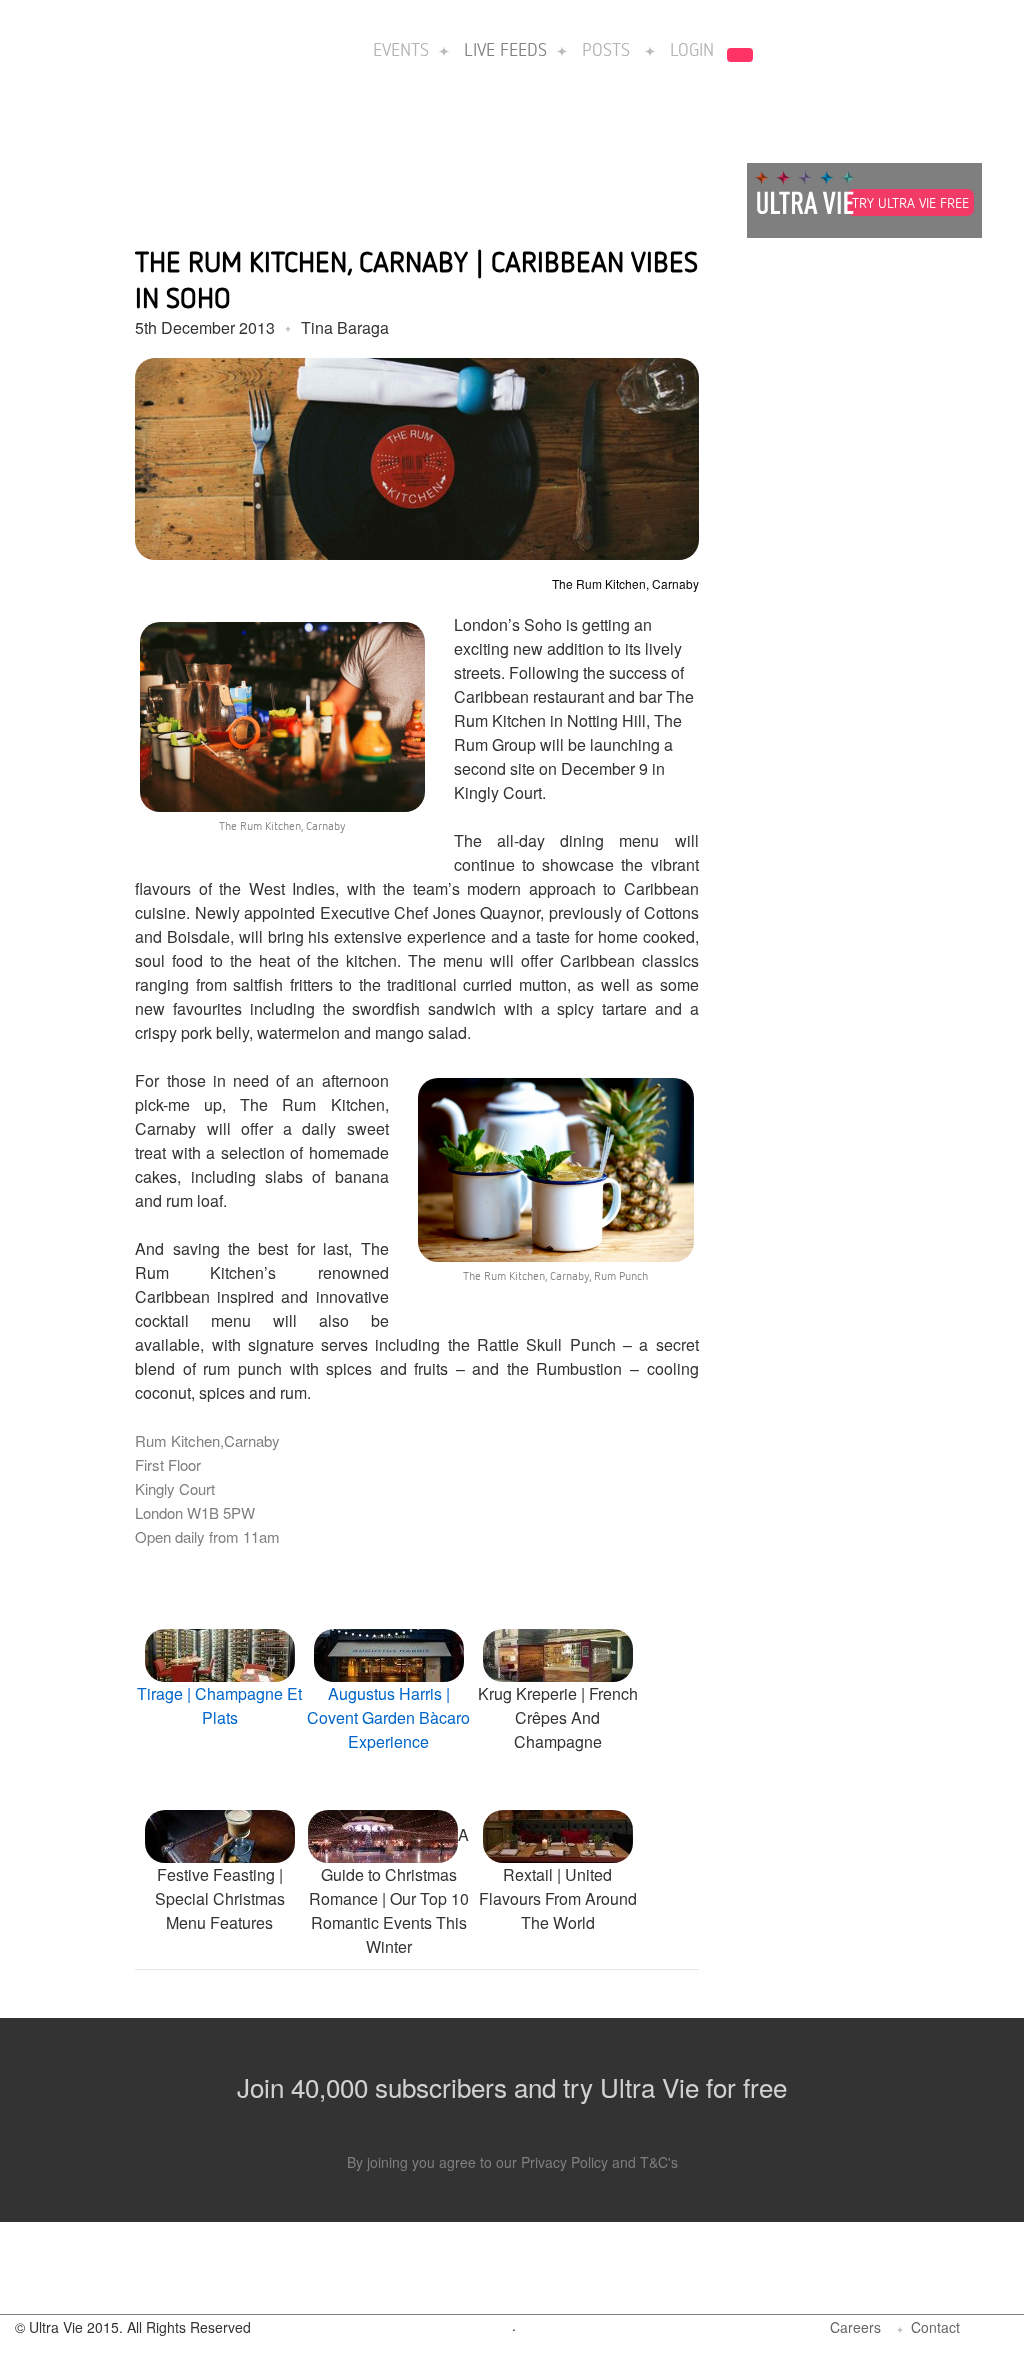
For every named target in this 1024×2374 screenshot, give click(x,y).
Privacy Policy (564, 2162)
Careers (855, 2327)
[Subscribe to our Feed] (992, 2331)
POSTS (606, 49)
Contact (935, 2327)
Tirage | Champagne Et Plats (219, 1705)
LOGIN (692, 49)
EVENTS (401, 49)
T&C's (659, 2162)
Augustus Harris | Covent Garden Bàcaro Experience (388, 1717)
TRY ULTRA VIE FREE (910, 202)
